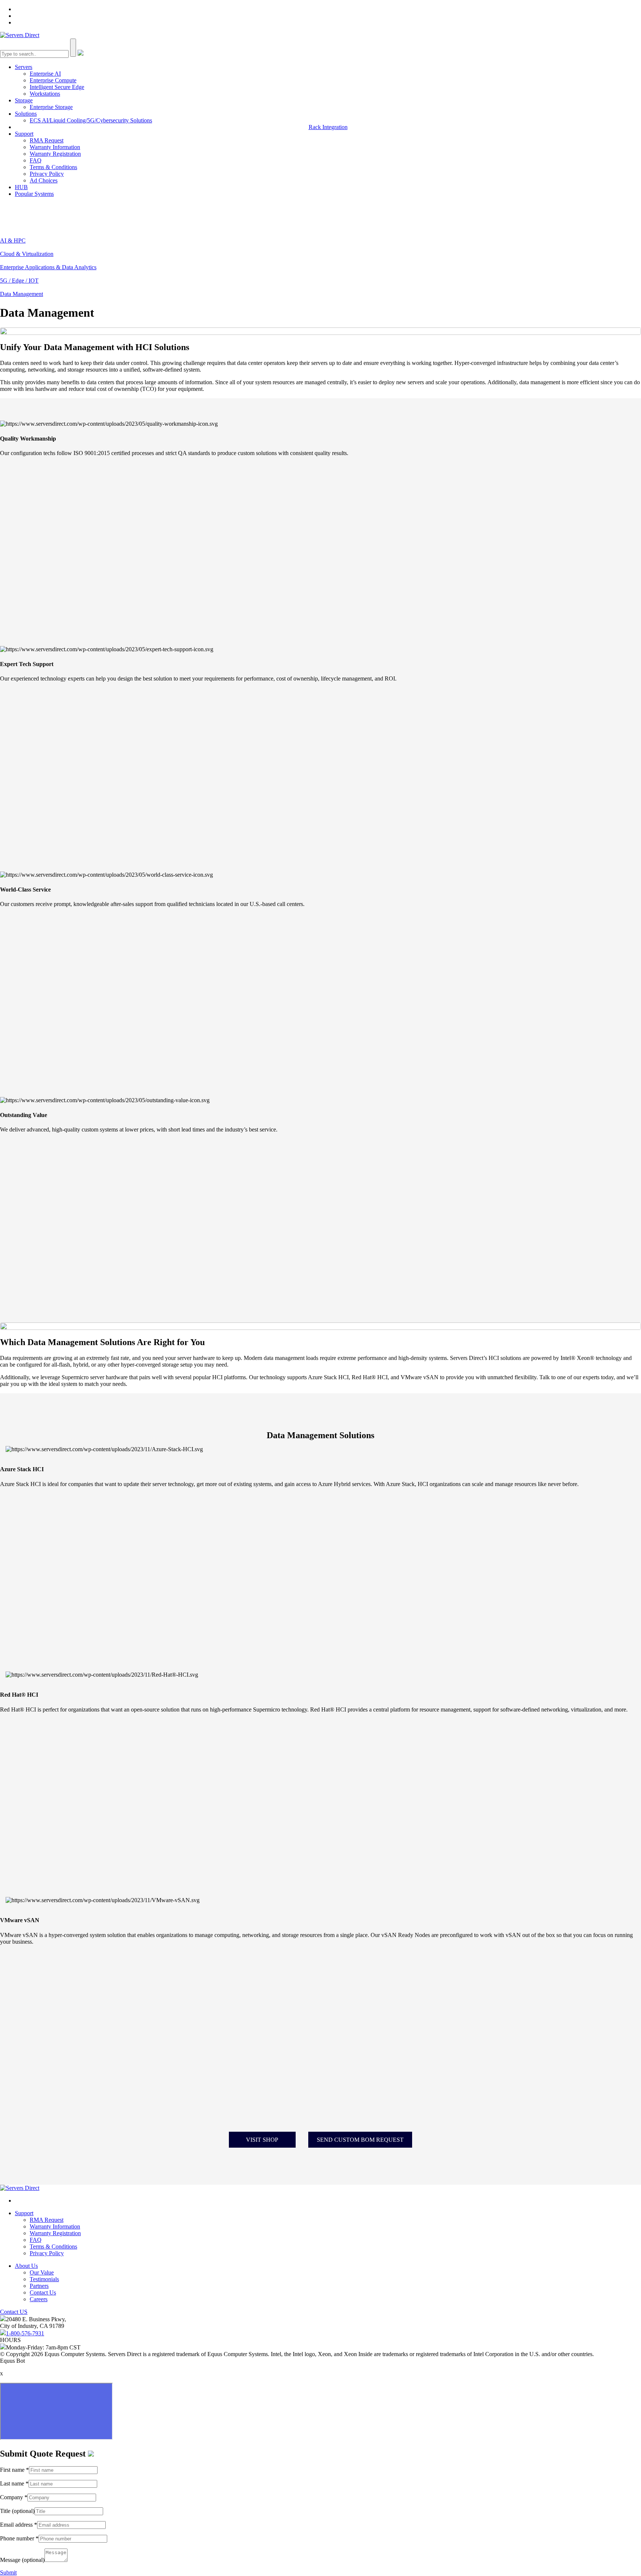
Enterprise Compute (53, 80)
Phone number (19, 2538)
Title (17, 2511)
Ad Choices (44, 180)
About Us (26, 2266)
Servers (24, 67)
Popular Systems (34, 194)
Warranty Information (55, 147)
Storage (24, 100)
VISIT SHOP (262, 2140)
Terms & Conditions (53, 167)
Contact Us (43, 2292)
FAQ (36, 160)
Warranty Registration (55, 154)
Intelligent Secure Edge (57, 87)
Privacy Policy (47, 174)
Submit (8, 2572)
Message (22, 2560)
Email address (19, 2525)
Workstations (45, 94)
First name (14, 2470)
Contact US (14, 2312)
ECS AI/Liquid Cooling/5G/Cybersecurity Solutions (91, 120)
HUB (21, 187)
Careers (39, 2299)
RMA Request (47, 140)
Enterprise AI (45, 74)
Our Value (42, 2272)
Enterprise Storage (51, 107)
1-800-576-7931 (25, 2333)
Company (14, 2497)
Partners (39, 2286)
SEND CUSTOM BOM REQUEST (360, 2140)
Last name (14, 2483)
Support (24, 134)
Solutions (26, 114)
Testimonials (44, 2279)
